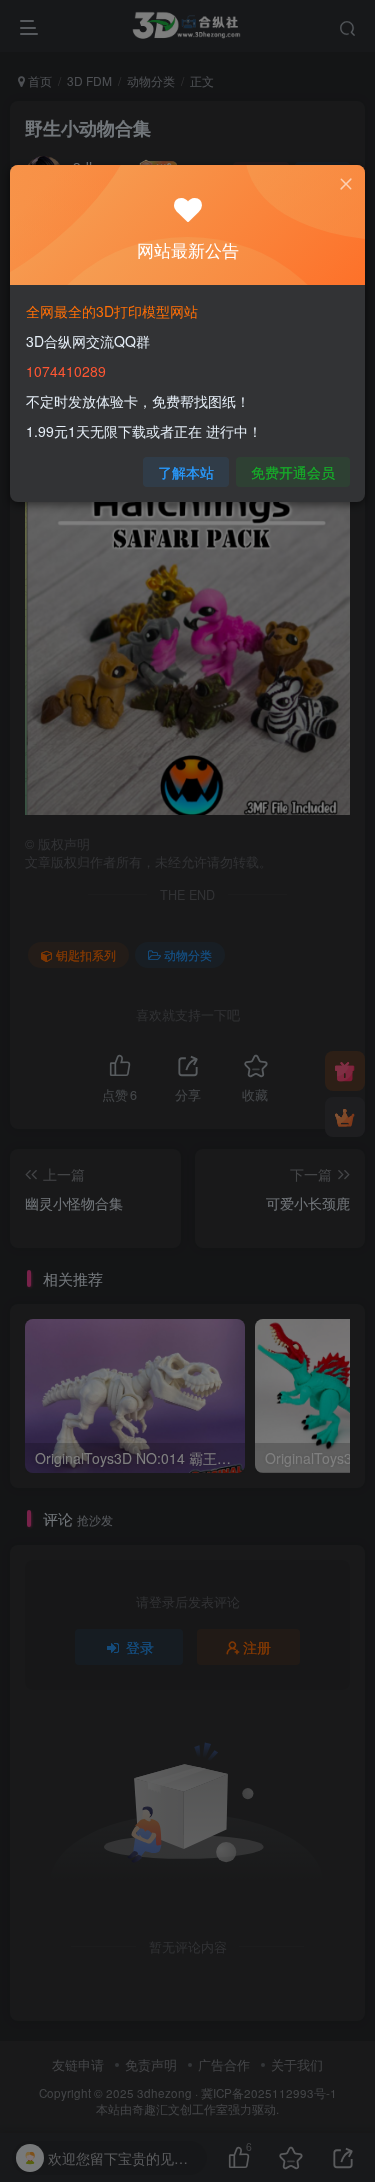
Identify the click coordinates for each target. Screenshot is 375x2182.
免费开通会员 (293, 472)
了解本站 (186, 472)
